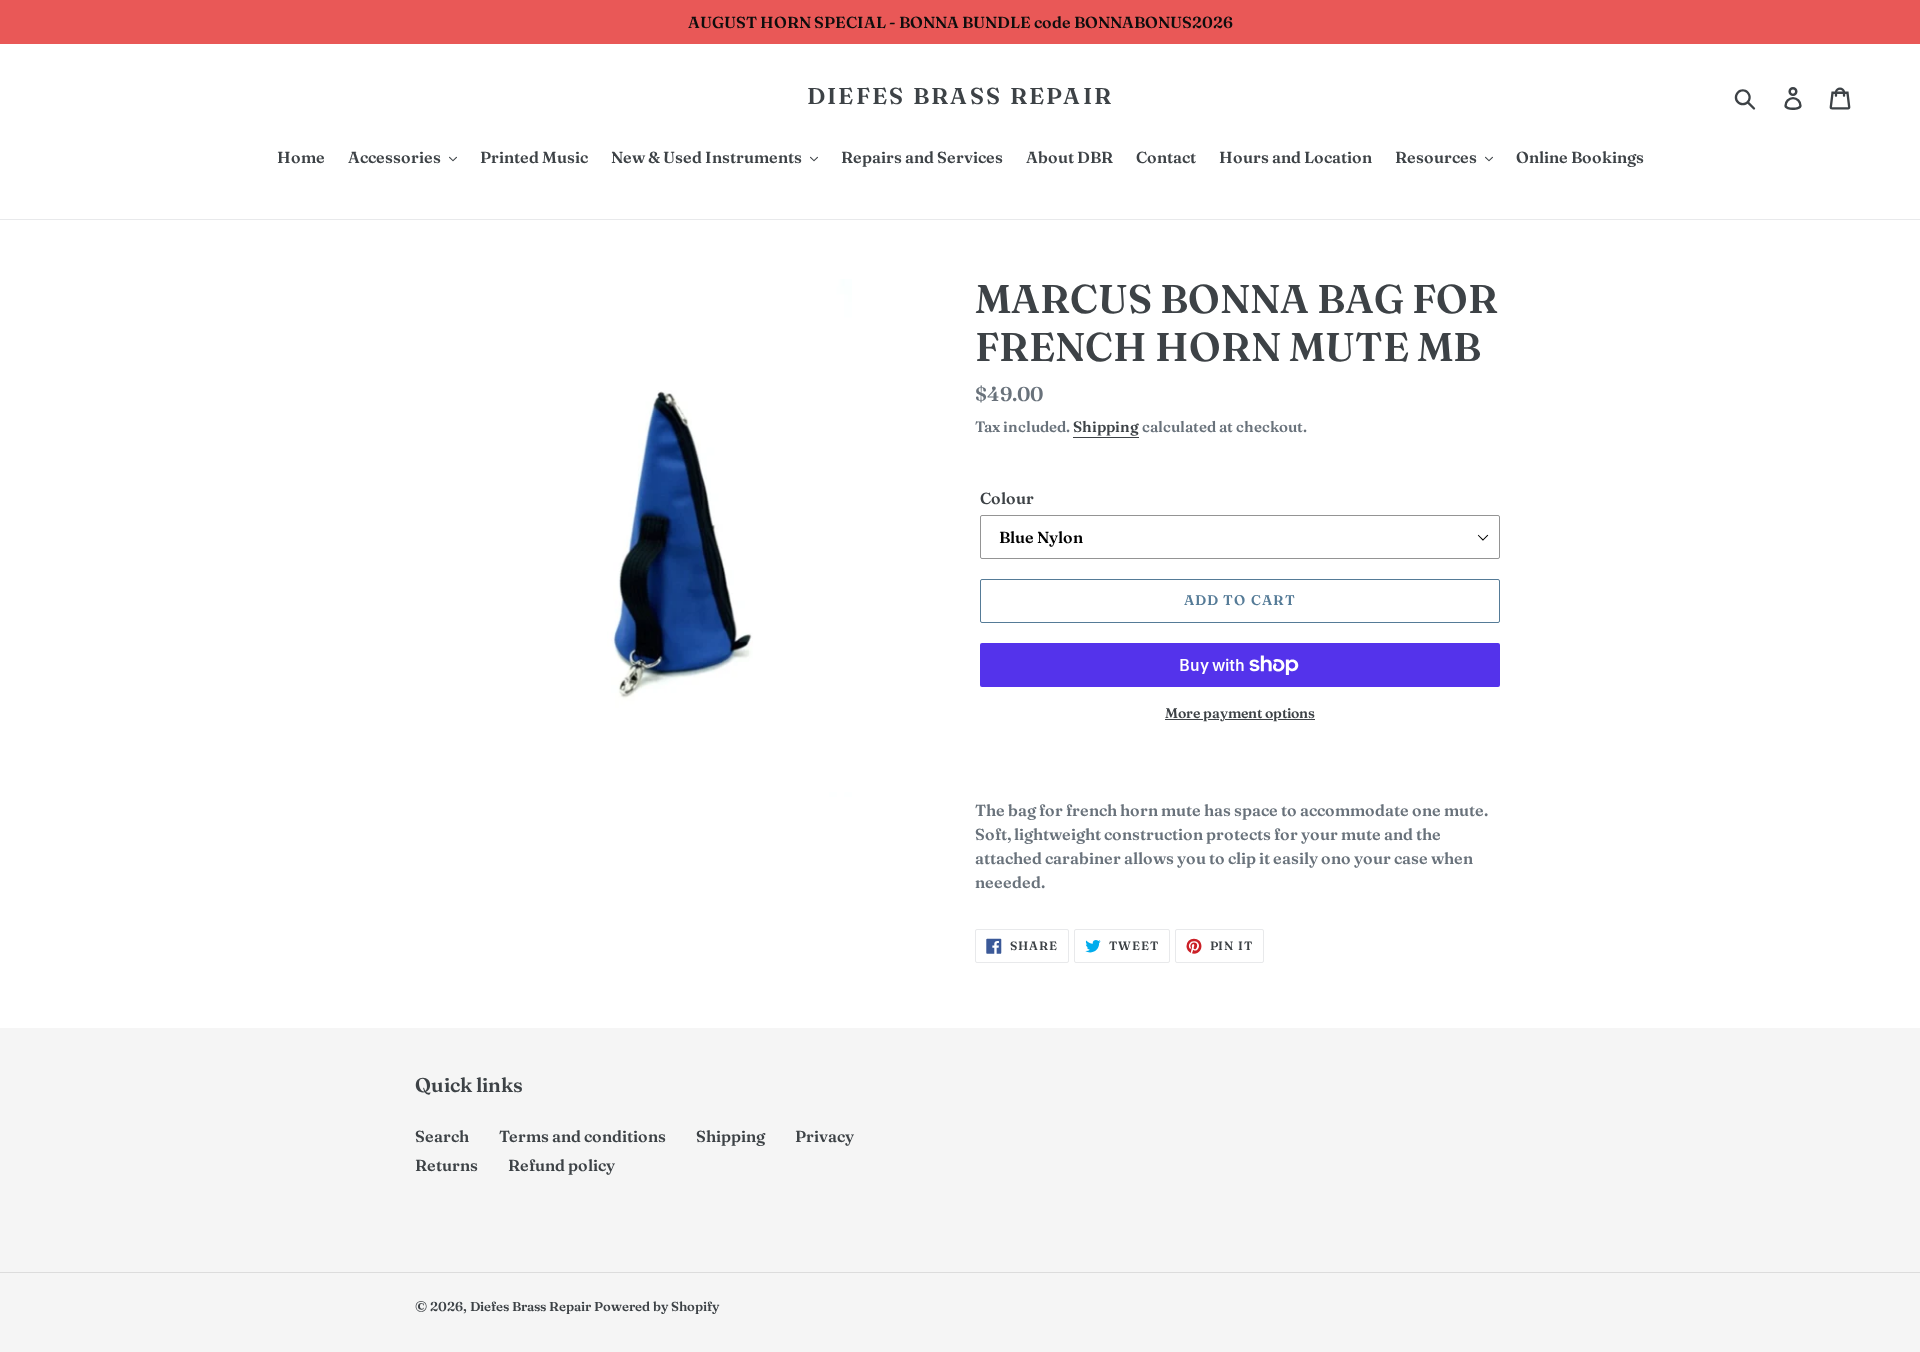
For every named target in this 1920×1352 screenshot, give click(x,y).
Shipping (1106, 426)
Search (442, 1136)
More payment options (1240, 713)
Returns (446, 1165)
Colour (1007, 498)
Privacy (824, 1136)
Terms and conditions (582, 1136)
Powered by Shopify (656, 1306)
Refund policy (561, 1165)
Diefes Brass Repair (960, 96)
